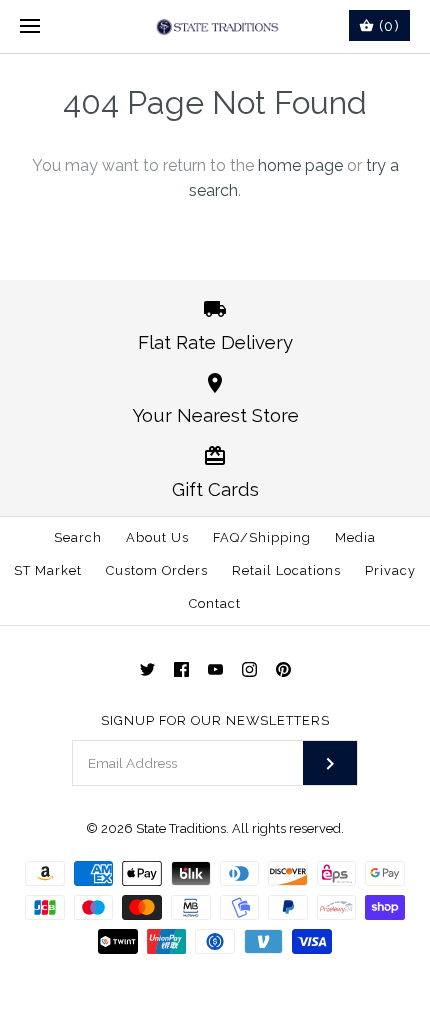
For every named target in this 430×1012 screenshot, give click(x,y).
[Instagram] (249, 669)
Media (355, 537)
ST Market (48, 570)
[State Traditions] (215, 26)
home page (300, 165)
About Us (157, 537)
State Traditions (181, 828)
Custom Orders (157, 570)
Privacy (390, 570)
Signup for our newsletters (215, 720)
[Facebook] (181, 669)
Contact (215, 603)
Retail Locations (286, 570)
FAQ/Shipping (262, 537)
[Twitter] (147, 669)
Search (78, 537)
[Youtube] (215, 669)
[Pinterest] (283, 669)
